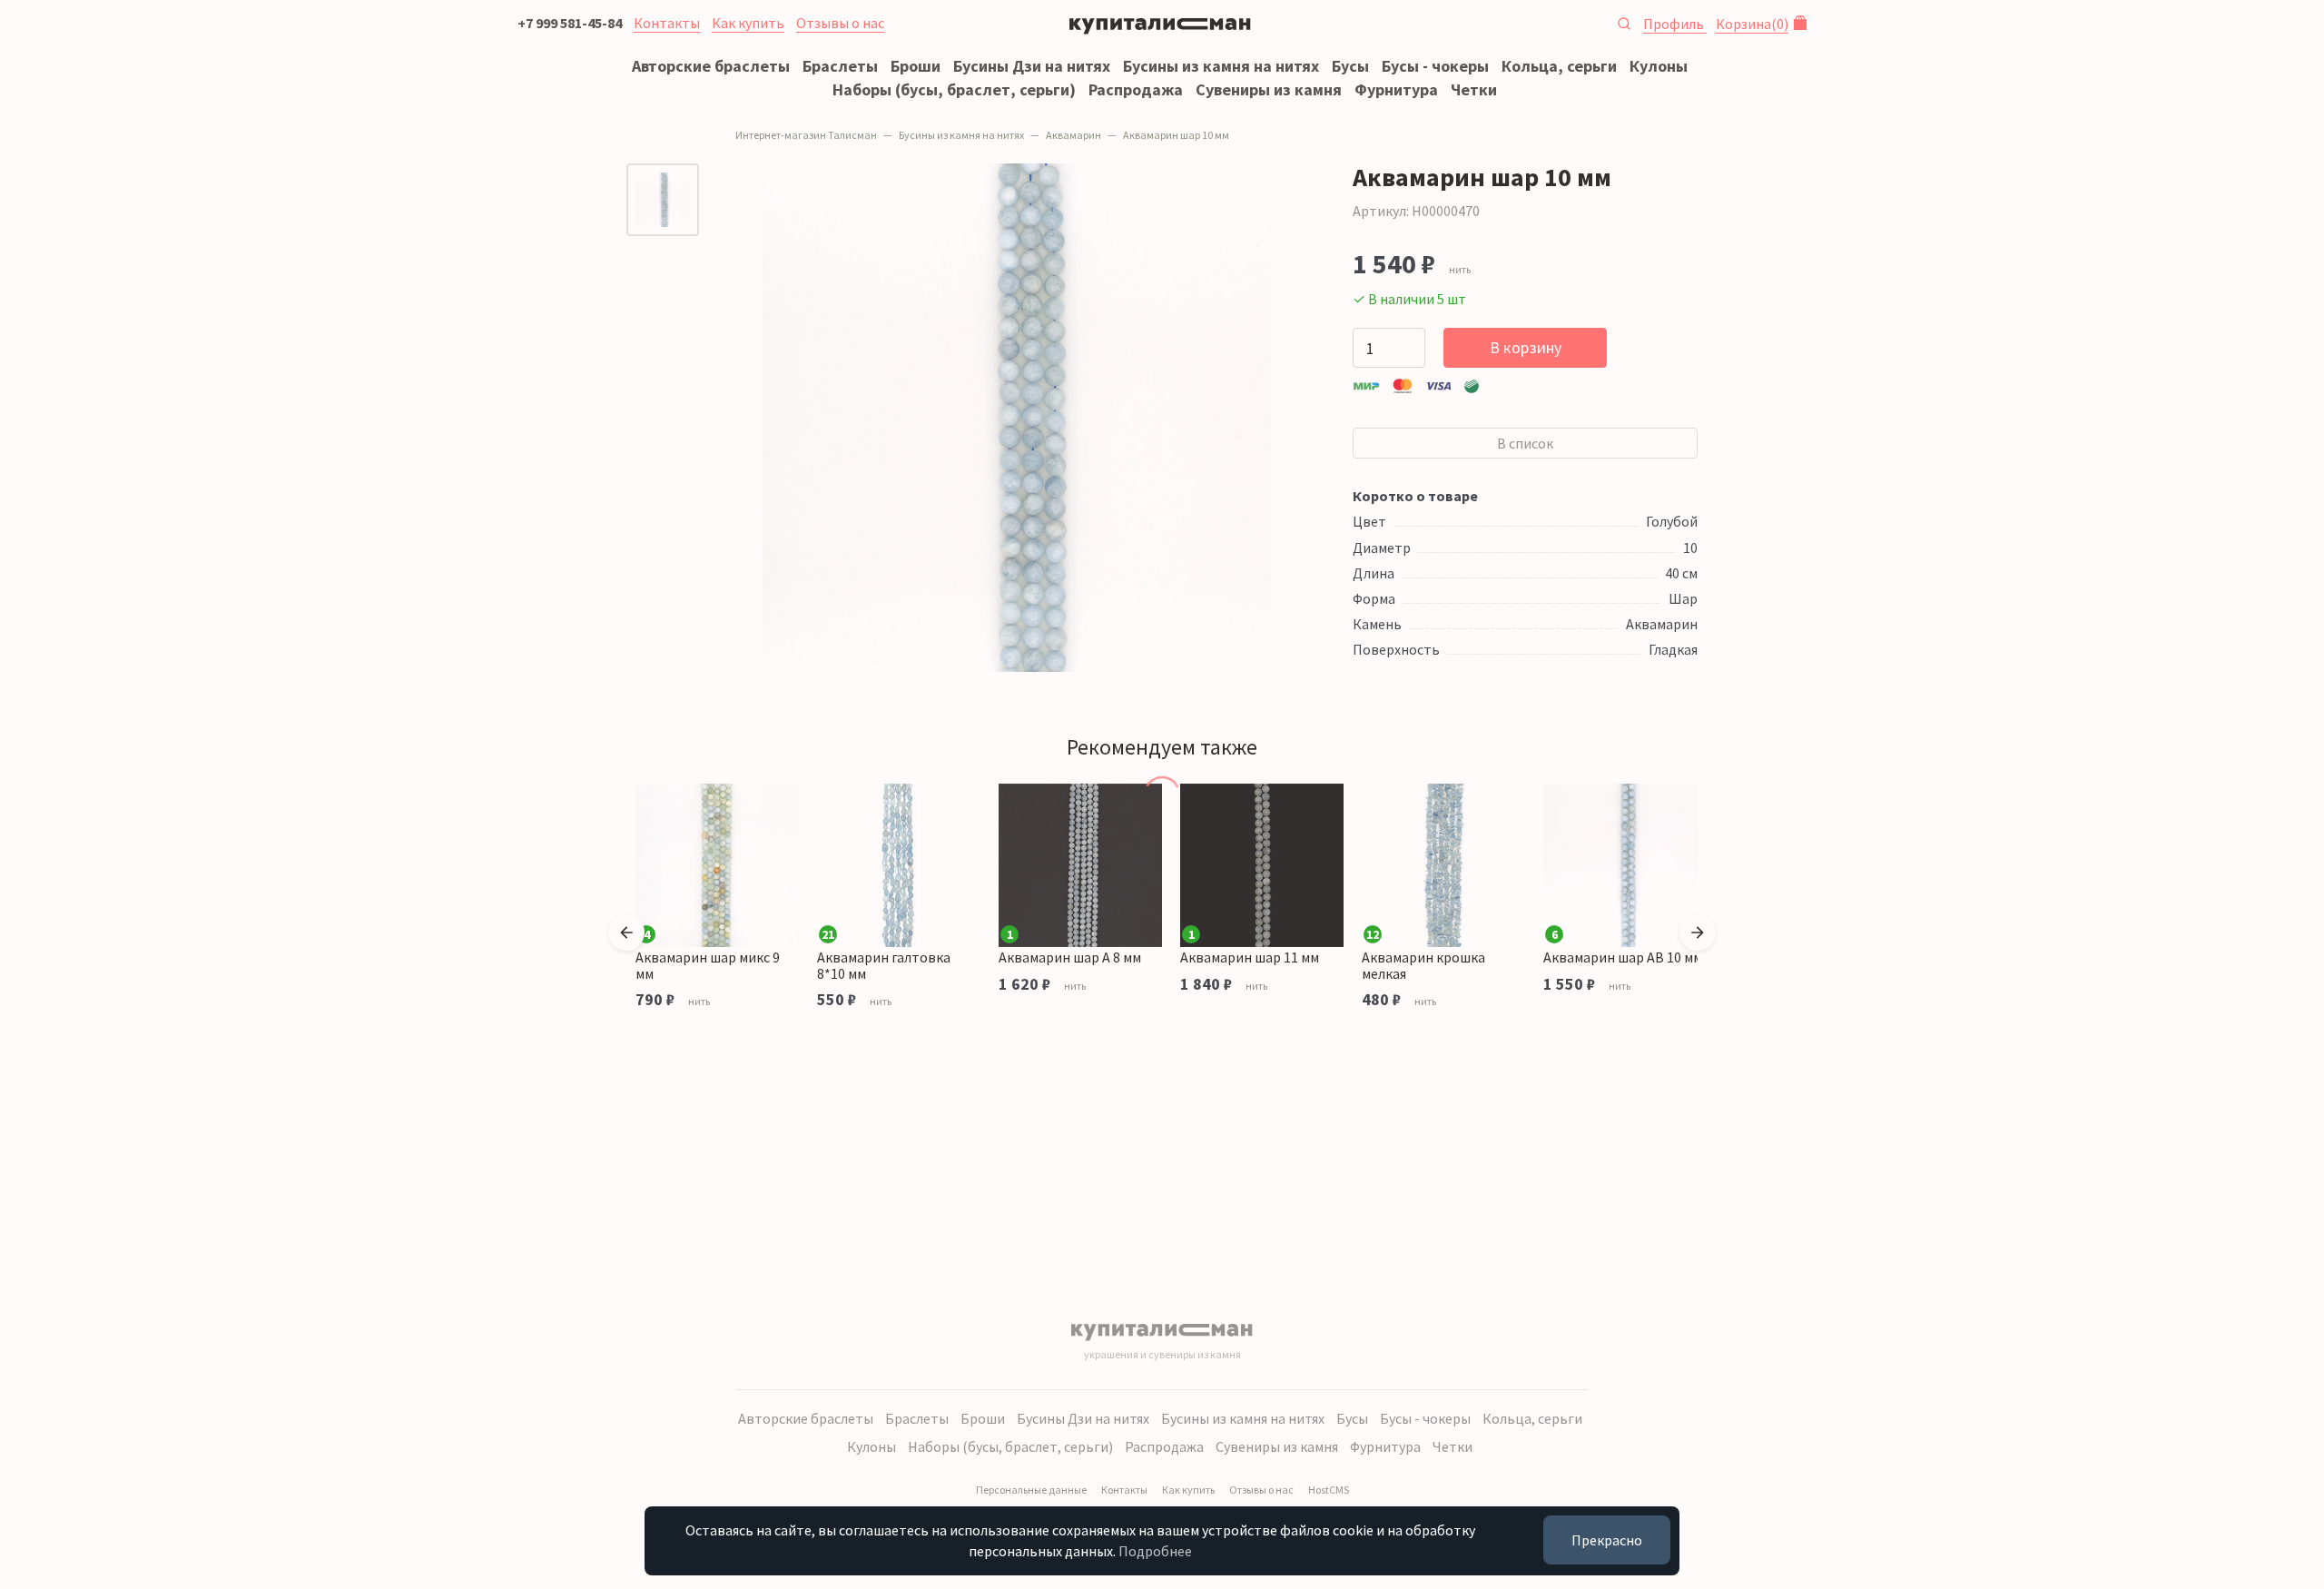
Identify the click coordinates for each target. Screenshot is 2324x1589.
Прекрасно (1607, 1540)
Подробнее (1155, 1551)
